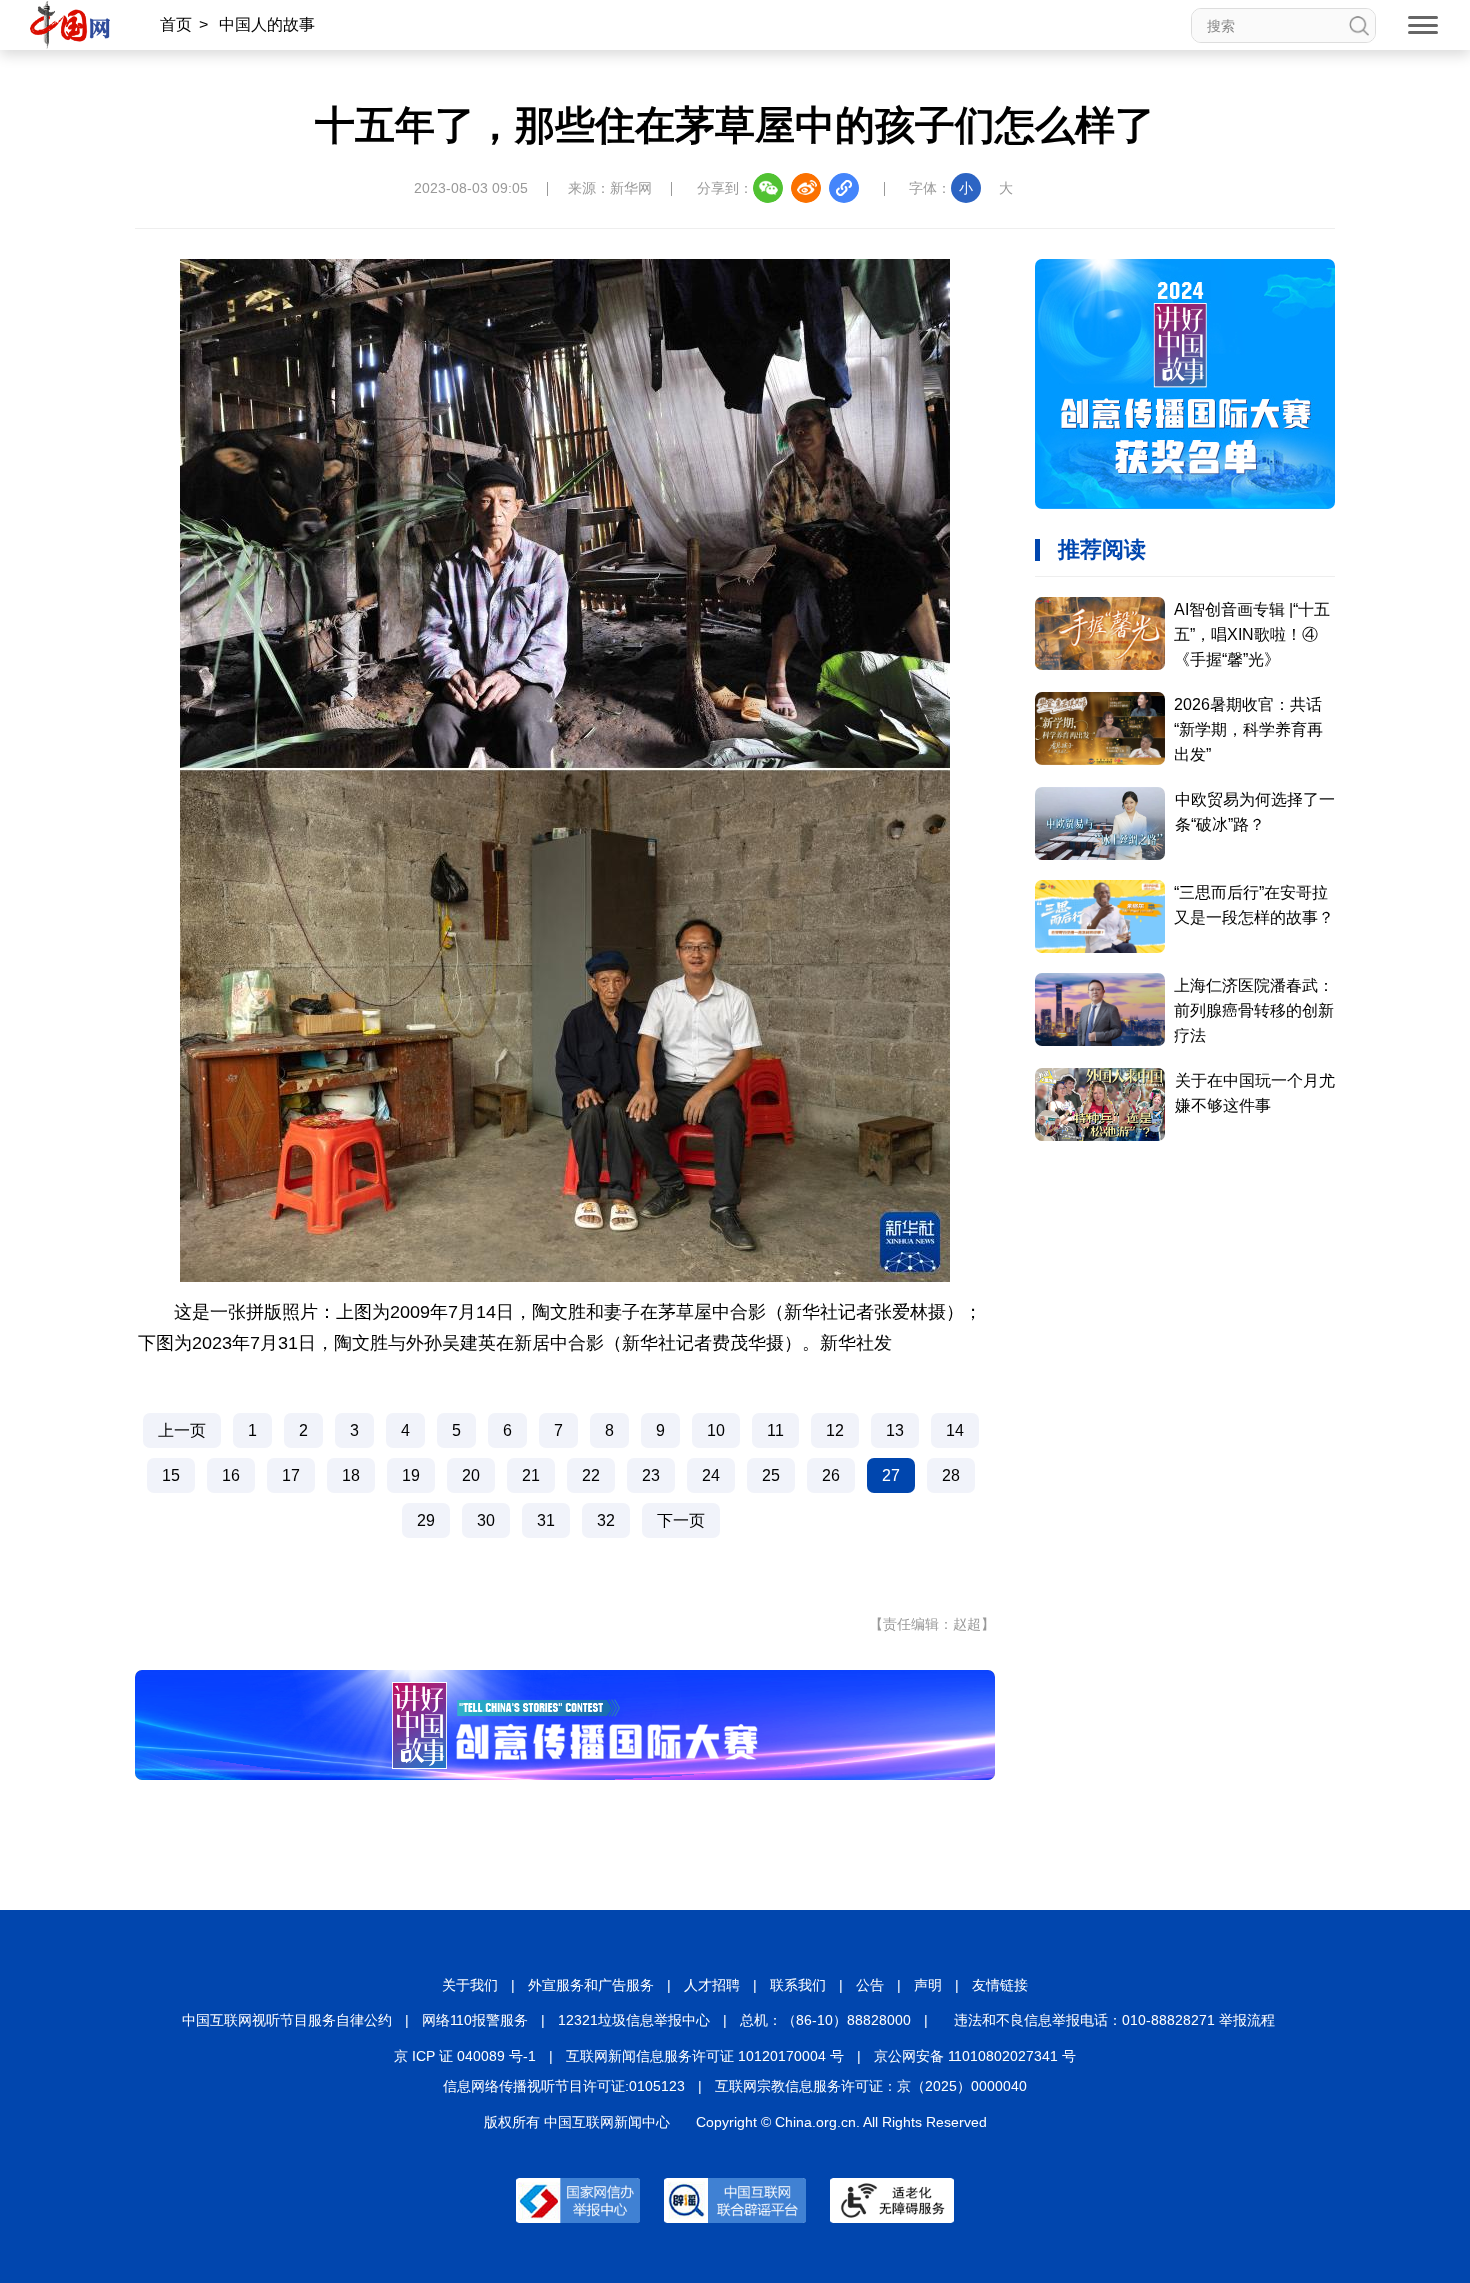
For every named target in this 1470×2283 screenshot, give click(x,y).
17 (291, 1475)
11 (775, 1430)
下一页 (681, 1520)
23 (651, 1475)
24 (711, 1475)
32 (606, 1520)
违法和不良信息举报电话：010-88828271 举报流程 (1114, 2020)
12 (835, 1430)
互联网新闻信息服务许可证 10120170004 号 (705, 2056)
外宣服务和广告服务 (591, 1985)
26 (831, 1475)
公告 (870, 1985)
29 (426, 1520)
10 (716, 1430)
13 (895, 1430)
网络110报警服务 (475, 2020)
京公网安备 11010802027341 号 (975, 2056)
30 (486, 1520)
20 (471, 1475)
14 (955, 1430)
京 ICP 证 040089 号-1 (465, 2056)
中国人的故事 (267, 24)
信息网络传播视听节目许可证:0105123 (564, 2086)
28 (951, 1475)
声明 (928, 1985)
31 (546, 1520)
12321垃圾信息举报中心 (634, 2020)
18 (351, 1475)
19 (411, 1475)
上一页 (182, 1430)
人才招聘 (712, 1985)
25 (771, 1475)
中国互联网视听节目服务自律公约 (287, 2020)
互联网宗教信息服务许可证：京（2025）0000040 (871, 2086)
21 (531, 1475)
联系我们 (798, 1985)
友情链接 (1000, 1985)
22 (591, 1475)
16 (231, 1475)
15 (171, 1475)
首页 (176, 24)
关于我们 (470, 1985)
